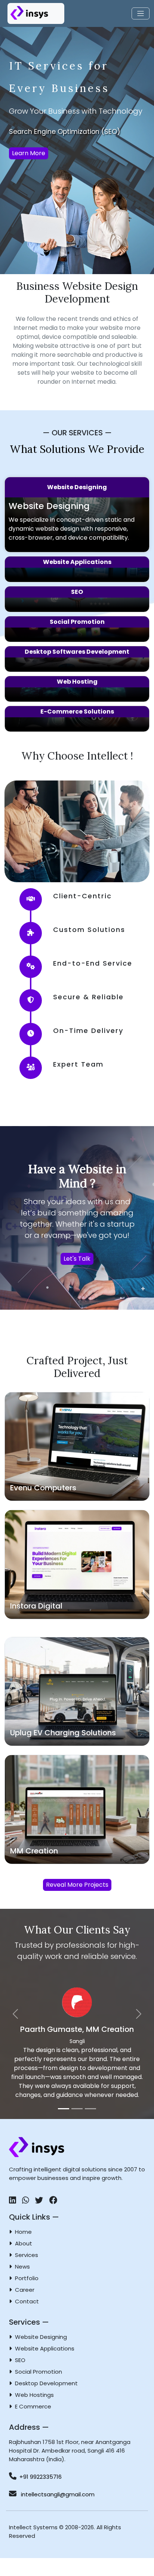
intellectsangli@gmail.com (57, 2512)
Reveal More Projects (77, 1885)
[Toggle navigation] (141, 14)
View (77, 1450)
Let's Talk (77, 1259)
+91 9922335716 (41, 2495)
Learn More (29, 153)
